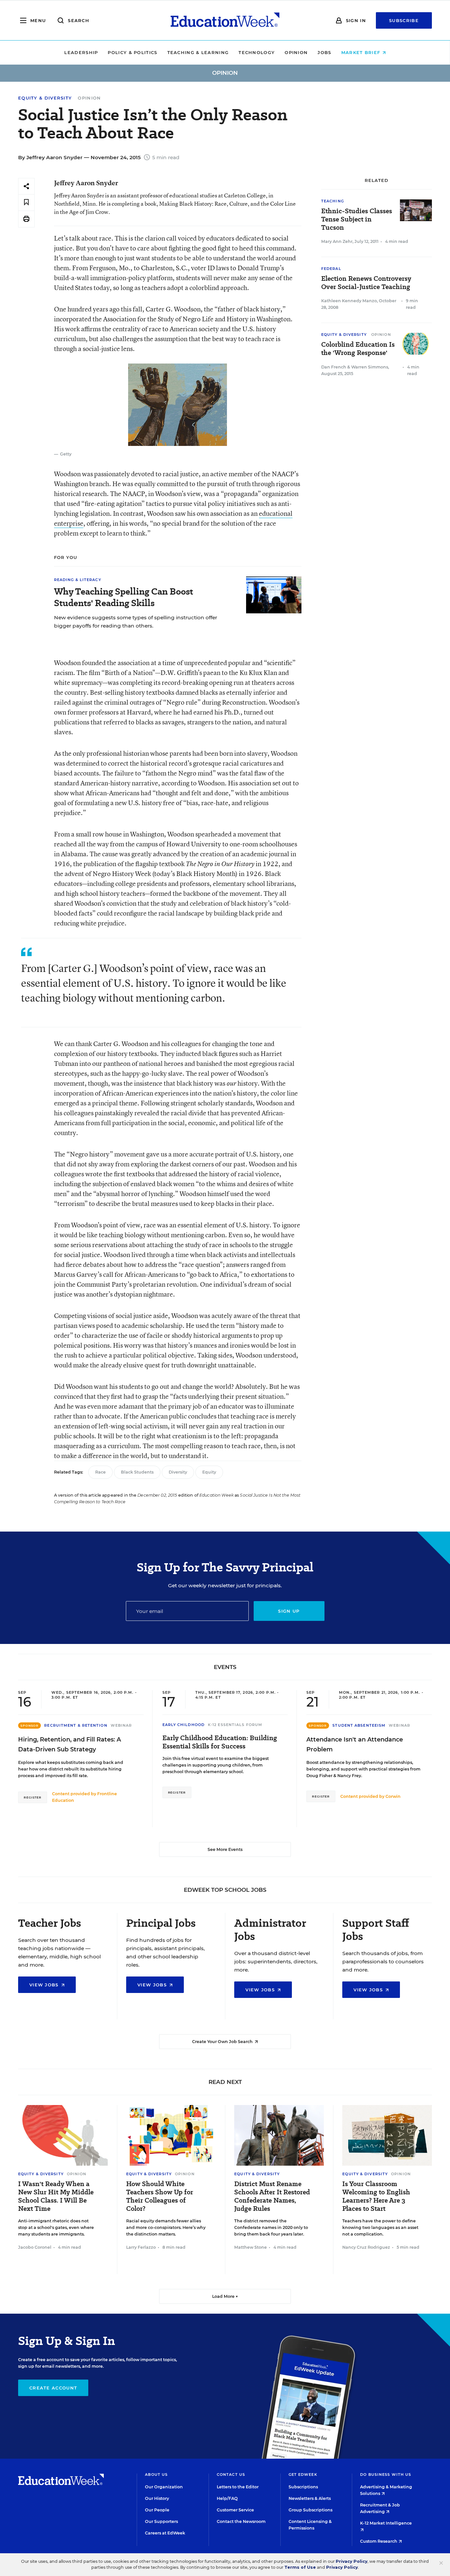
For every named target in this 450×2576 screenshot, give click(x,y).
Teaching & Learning (198, 52)
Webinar (121, 1725)
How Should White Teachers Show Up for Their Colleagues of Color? (160, 2196)
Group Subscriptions (310, 2510)
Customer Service (235, 2510)
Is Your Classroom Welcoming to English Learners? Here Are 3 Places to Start (376, 2196)
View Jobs (45, 1985)
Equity (209, 1472)
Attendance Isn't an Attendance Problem (355, 1744)
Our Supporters (161, 2521)
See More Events (225, 1849)
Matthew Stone (251, 2247)
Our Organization (164, 2487)
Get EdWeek (303, 2474)
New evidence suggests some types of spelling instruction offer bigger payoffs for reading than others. (136, 622)
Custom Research (379, 2541)
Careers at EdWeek (165, 2533)
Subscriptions (303, 2487)
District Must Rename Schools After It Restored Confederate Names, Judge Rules (272, 2196)
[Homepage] (225, 20)
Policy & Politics (132, 52)
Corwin (393, 1796)
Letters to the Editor (238, 2487)
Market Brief (362, 52)
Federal (331, 269)
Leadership (81, 52)
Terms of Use (300, 2567)
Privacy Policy (352, 2561)
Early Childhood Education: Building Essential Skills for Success (220, 1742)
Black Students (137, 1472)
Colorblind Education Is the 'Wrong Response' (358, 349)
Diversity (178, 1472)
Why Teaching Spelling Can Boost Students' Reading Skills (124, 597)
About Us (156, 2474)
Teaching (333, 201)
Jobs (324, 52)
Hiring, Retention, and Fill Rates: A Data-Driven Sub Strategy (70, 1744)
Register (33, 1797)
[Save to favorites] (26, 203)
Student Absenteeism (359, 1725)
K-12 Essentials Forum (235, 1725)
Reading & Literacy (78, 580)
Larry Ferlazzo (141, 2247)
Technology (257, 52)
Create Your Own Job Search (223, 2042)
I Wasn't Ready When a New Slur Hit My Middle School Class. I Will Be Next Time (56, 2196)
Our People (157, 2510)
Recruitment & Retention (76, 1725)
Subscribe (404, 20)
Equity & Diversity (45, 98)
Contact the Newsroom (241, 2521)
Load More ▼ (225, 2296)
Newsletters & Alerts (310, 2498)
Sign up (289, 1611)
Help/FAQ (227, 2498)
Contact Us (231, 2474)
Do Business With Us (386, 2474)
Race (100, 1472)
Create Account (53, 2388)
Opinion (296, 52)
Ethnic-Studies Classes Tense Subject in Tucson (357, 219)
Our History (157, 2498)
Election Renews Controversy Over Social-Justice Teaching (366, 283)
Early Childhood (184, 1725)
